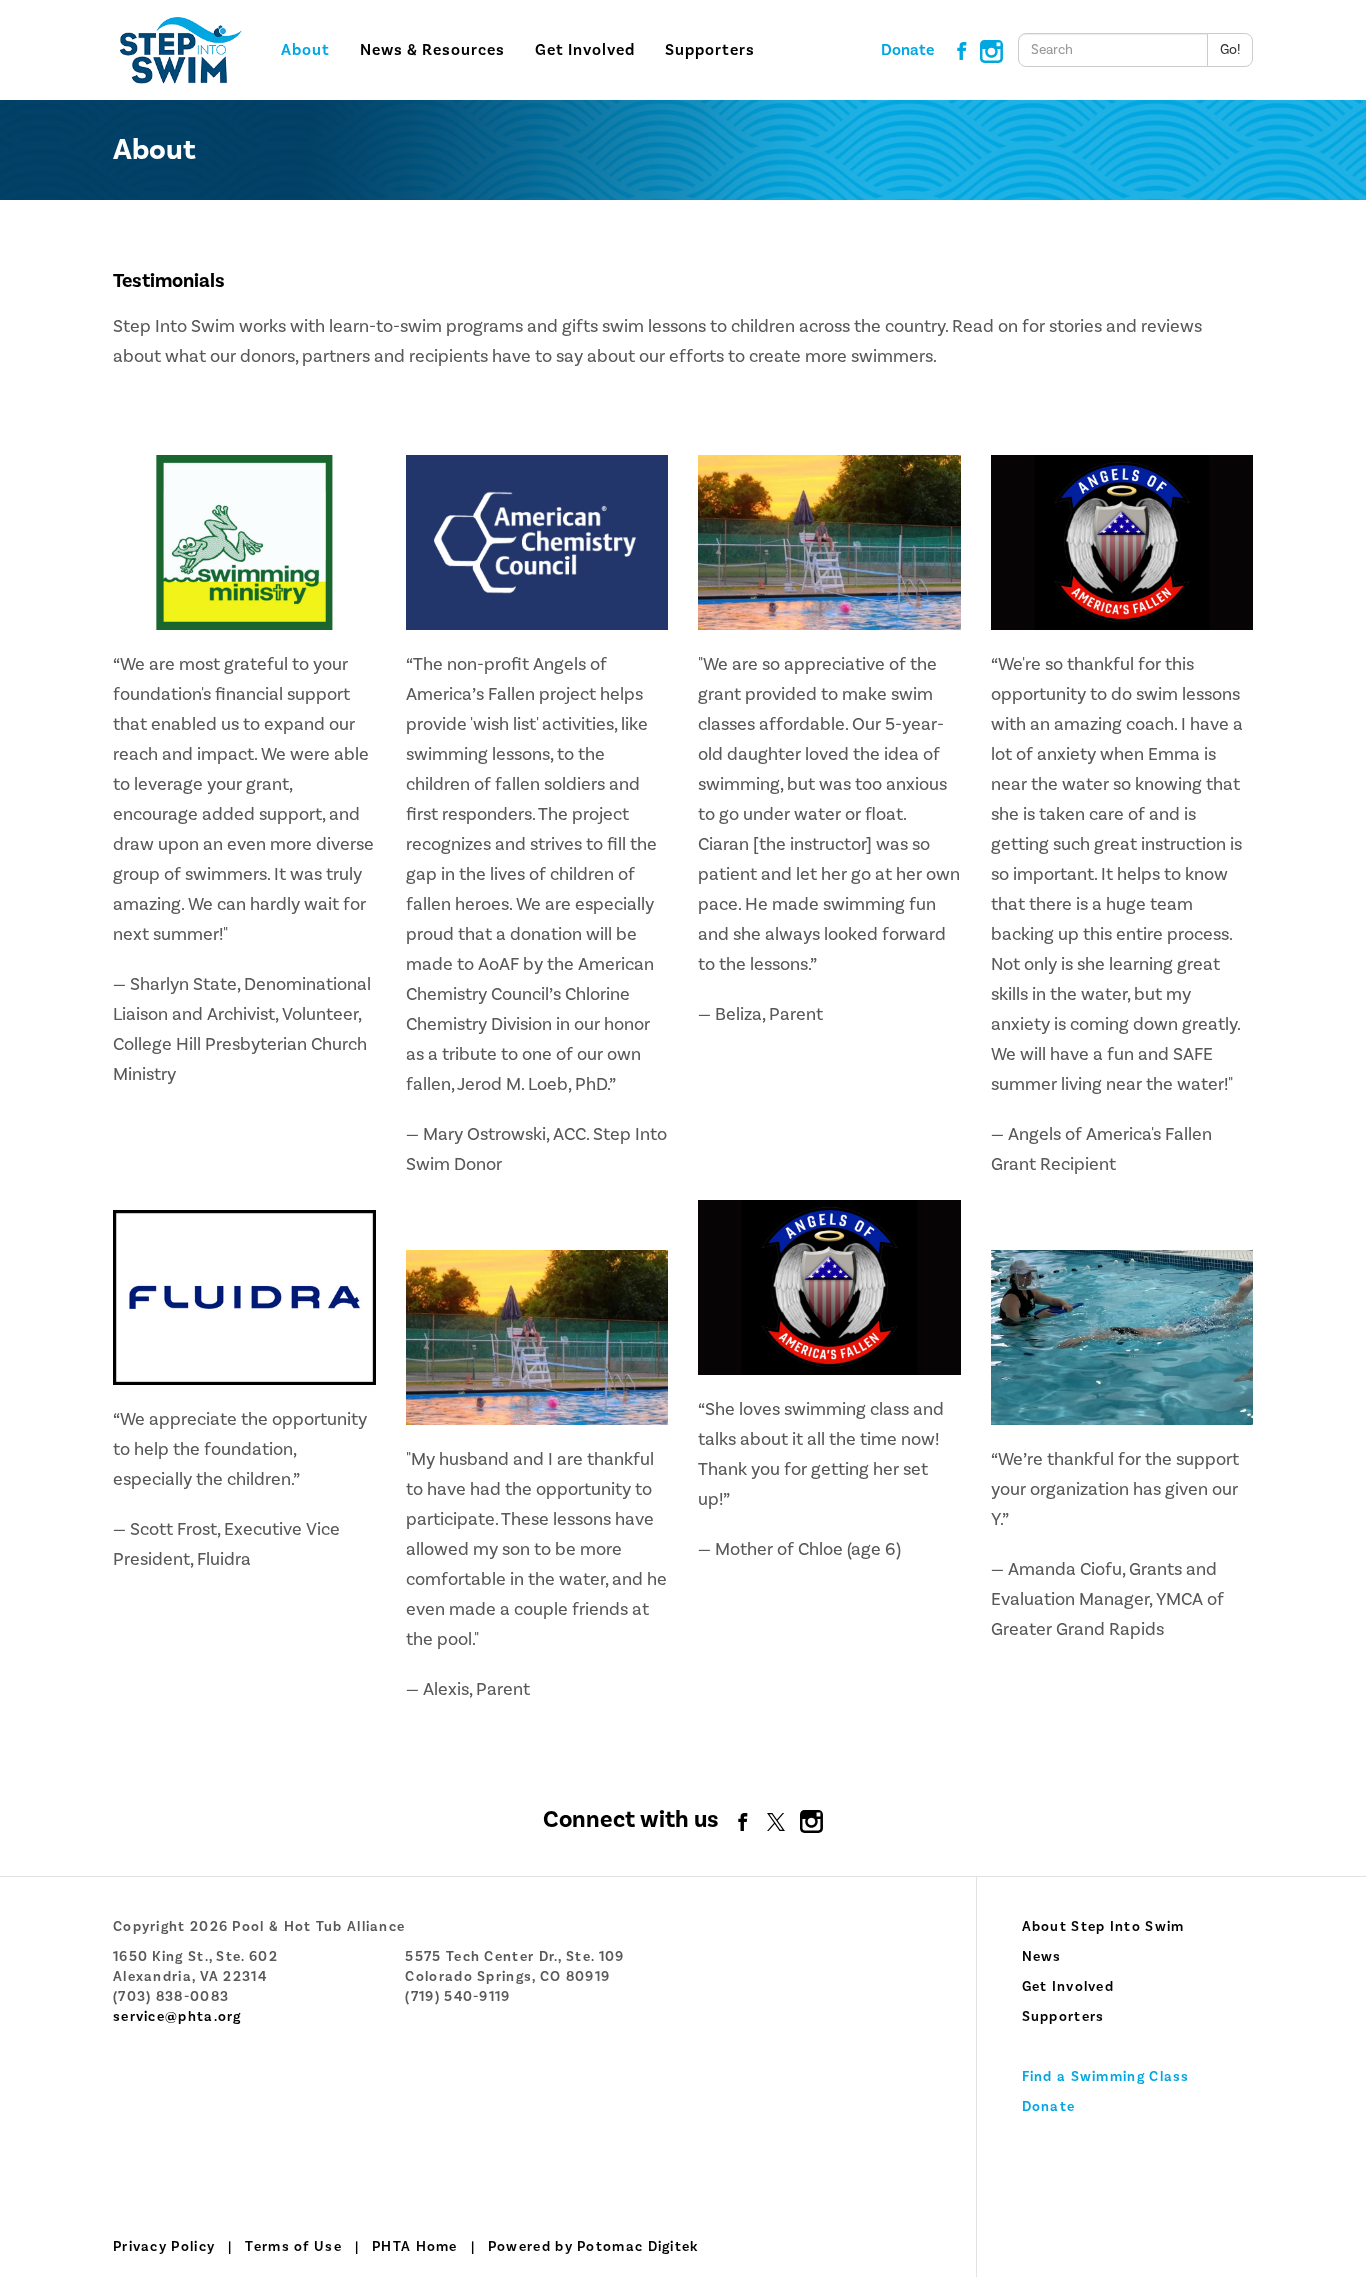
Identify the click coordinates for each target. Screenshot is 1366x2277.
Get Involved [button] (585, 50)
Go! (1230, 50)
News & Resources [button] (432, 50)
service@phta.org (177, 2017)
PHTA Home (415, 2247)
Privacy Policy (164, 2247)
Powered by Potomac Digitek (593, 2247)
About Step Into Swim (1103, 1927)
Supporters (1063, 2017)
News (1042, 1957)
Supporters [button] (710, 50)
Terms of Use (293, 2247)
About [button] (305, 50)
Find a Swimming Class (1106, 2077)
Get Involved (1068, 1987)
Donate (907, 50)
